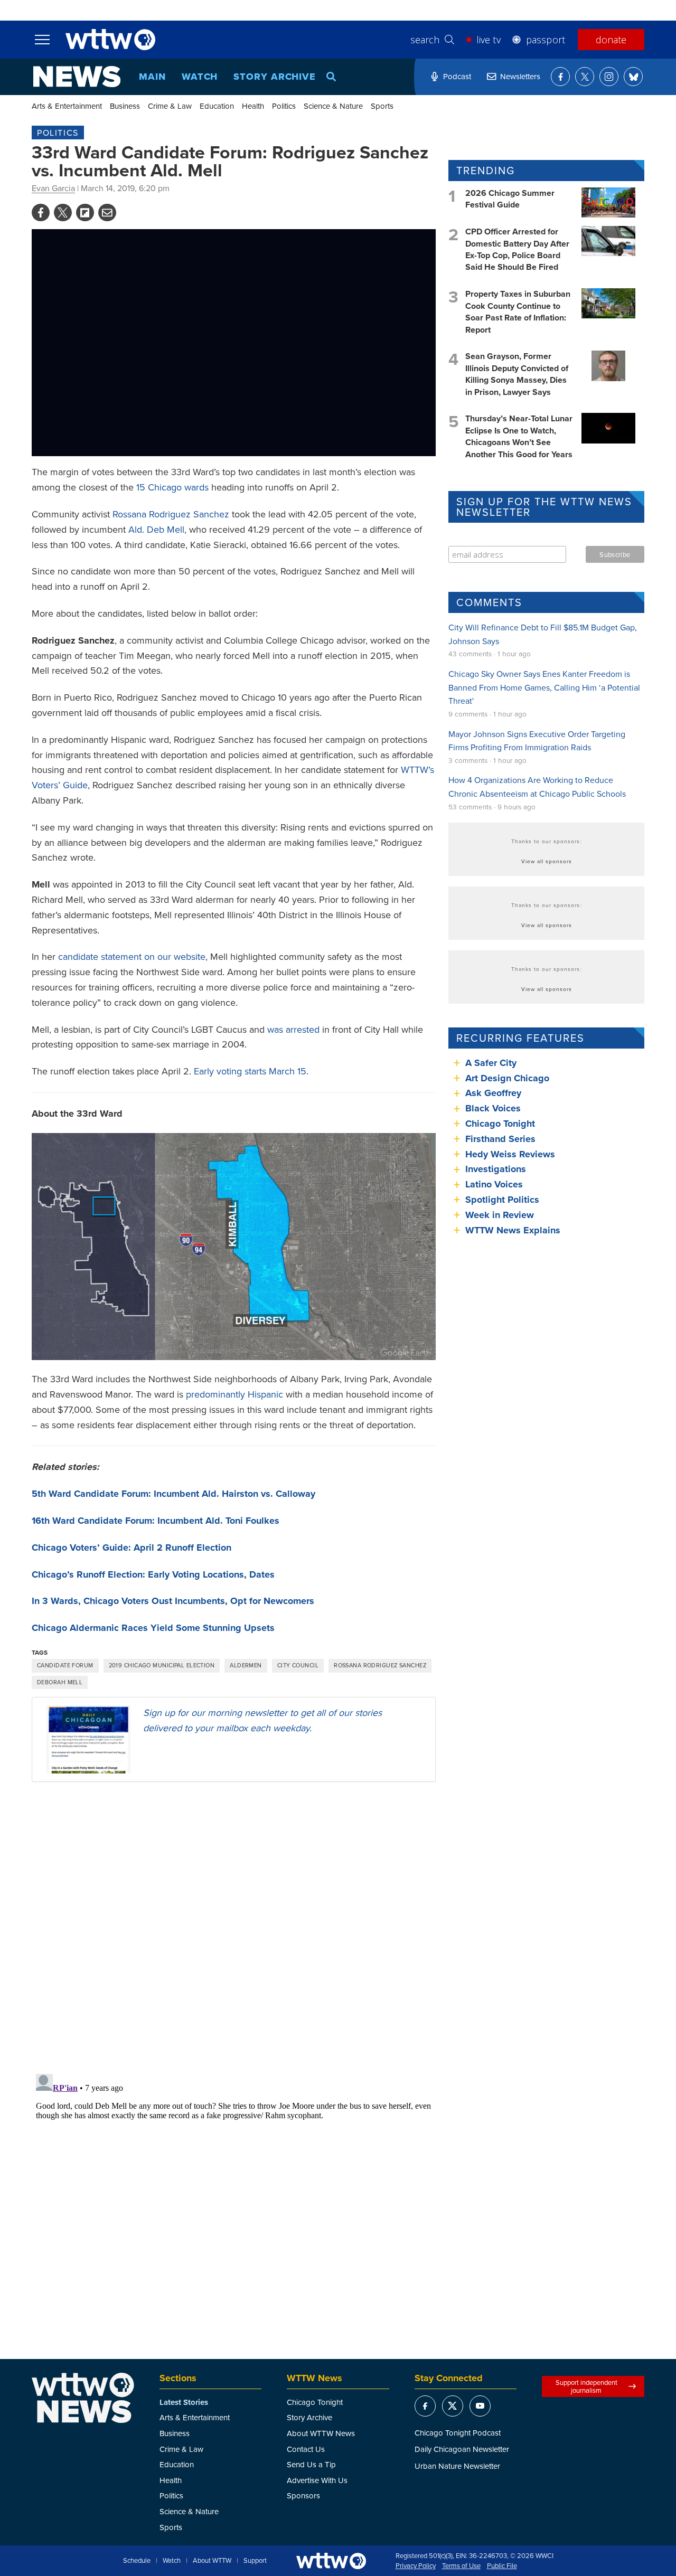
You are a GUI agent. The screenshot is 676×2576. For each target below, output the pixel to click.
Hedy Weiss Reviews (510, 1154)
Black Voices (493, 1108)
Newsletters (520, 76)
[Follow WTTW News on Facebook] (560, 77)
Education (217, 106)
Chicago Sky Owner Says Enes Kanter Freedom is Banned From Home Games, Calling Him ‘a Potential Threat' (544, 687)
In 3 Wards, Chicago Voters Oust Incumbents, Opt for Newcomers (173, 1601)
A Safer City (491, 1063)
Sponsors (303, 2495)
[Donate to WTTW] (331, 2561)
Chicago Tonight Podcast (458, 2433)
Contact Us (306, 2449)
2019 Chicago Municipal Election (162, 1665)
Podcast (457, 76)
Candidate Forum (65, 1665)
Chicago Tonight (500, 1124)
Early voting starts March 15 (250, 1071)
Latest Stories (184, 2402)
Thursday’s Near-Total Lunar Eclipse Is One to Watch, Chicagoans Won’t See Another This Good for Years (519, 436)
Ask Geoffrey (493, 1093)
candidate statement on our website (132, 956)
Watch (200, 77)
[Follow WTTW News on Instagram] (609, 77)
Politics (284, 106)
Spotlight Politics (502, 1200)
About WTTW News (321, 2433)
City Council (298, 1665)
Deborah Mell (60, 1682)
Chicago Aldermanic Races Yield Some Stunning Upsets (153, 1628)
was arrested (293, 1029)
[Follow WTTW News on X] (585, 77)
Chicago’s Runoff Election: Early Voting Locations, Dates (153, 1574)
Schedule (137, 2561)
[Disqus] (234, 1927)
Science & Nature (333, 106)
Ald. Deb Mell (156, 529)
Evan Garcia (53, 188)
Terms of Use (461, 2566)
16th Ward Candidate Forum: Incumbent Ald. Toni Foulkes (156, 1521)
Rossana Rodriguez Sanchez (171, 514)
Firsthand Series (500, 1139)
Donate (611, 40)
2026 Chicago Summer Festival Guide (510, 199)
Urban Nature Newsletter (457, 2466)
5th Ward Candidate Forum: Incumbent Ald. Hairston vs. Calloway (173, 1494)
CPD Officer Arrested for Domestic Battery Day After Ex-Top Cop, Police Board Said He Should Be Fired (517, 249)
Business (125, 106)
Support (255, 2561)
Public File (502, 2566)
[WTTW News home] (77, 77)
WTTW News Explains (514, 1230)
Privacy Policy (416, 2566)
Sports (382, 106)
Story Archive (275, 77)
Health (253, 106)
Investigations (496, 1169)
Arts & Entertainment (67, 106)
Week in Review (500, 1215)
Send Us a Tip (311, 2464)
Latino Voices (494, 1184)
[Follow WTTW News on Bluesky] (633, 77)
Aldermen (246, 1665)
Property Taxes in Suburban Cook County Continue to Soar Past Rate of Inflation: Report (518, 312)
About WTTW (212, 2561)
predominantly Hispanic (234, 1394)
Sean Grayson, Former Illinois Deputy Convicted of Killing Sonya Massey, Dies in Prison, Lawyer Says (517, 374)
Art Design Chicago (507, 1078)
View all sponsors (547, 861)
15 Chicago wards (172, 487)
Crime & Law (170, 106)
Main (152, 77)
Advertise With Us (317, 2480)
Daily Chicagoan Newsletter (462, 2449)
